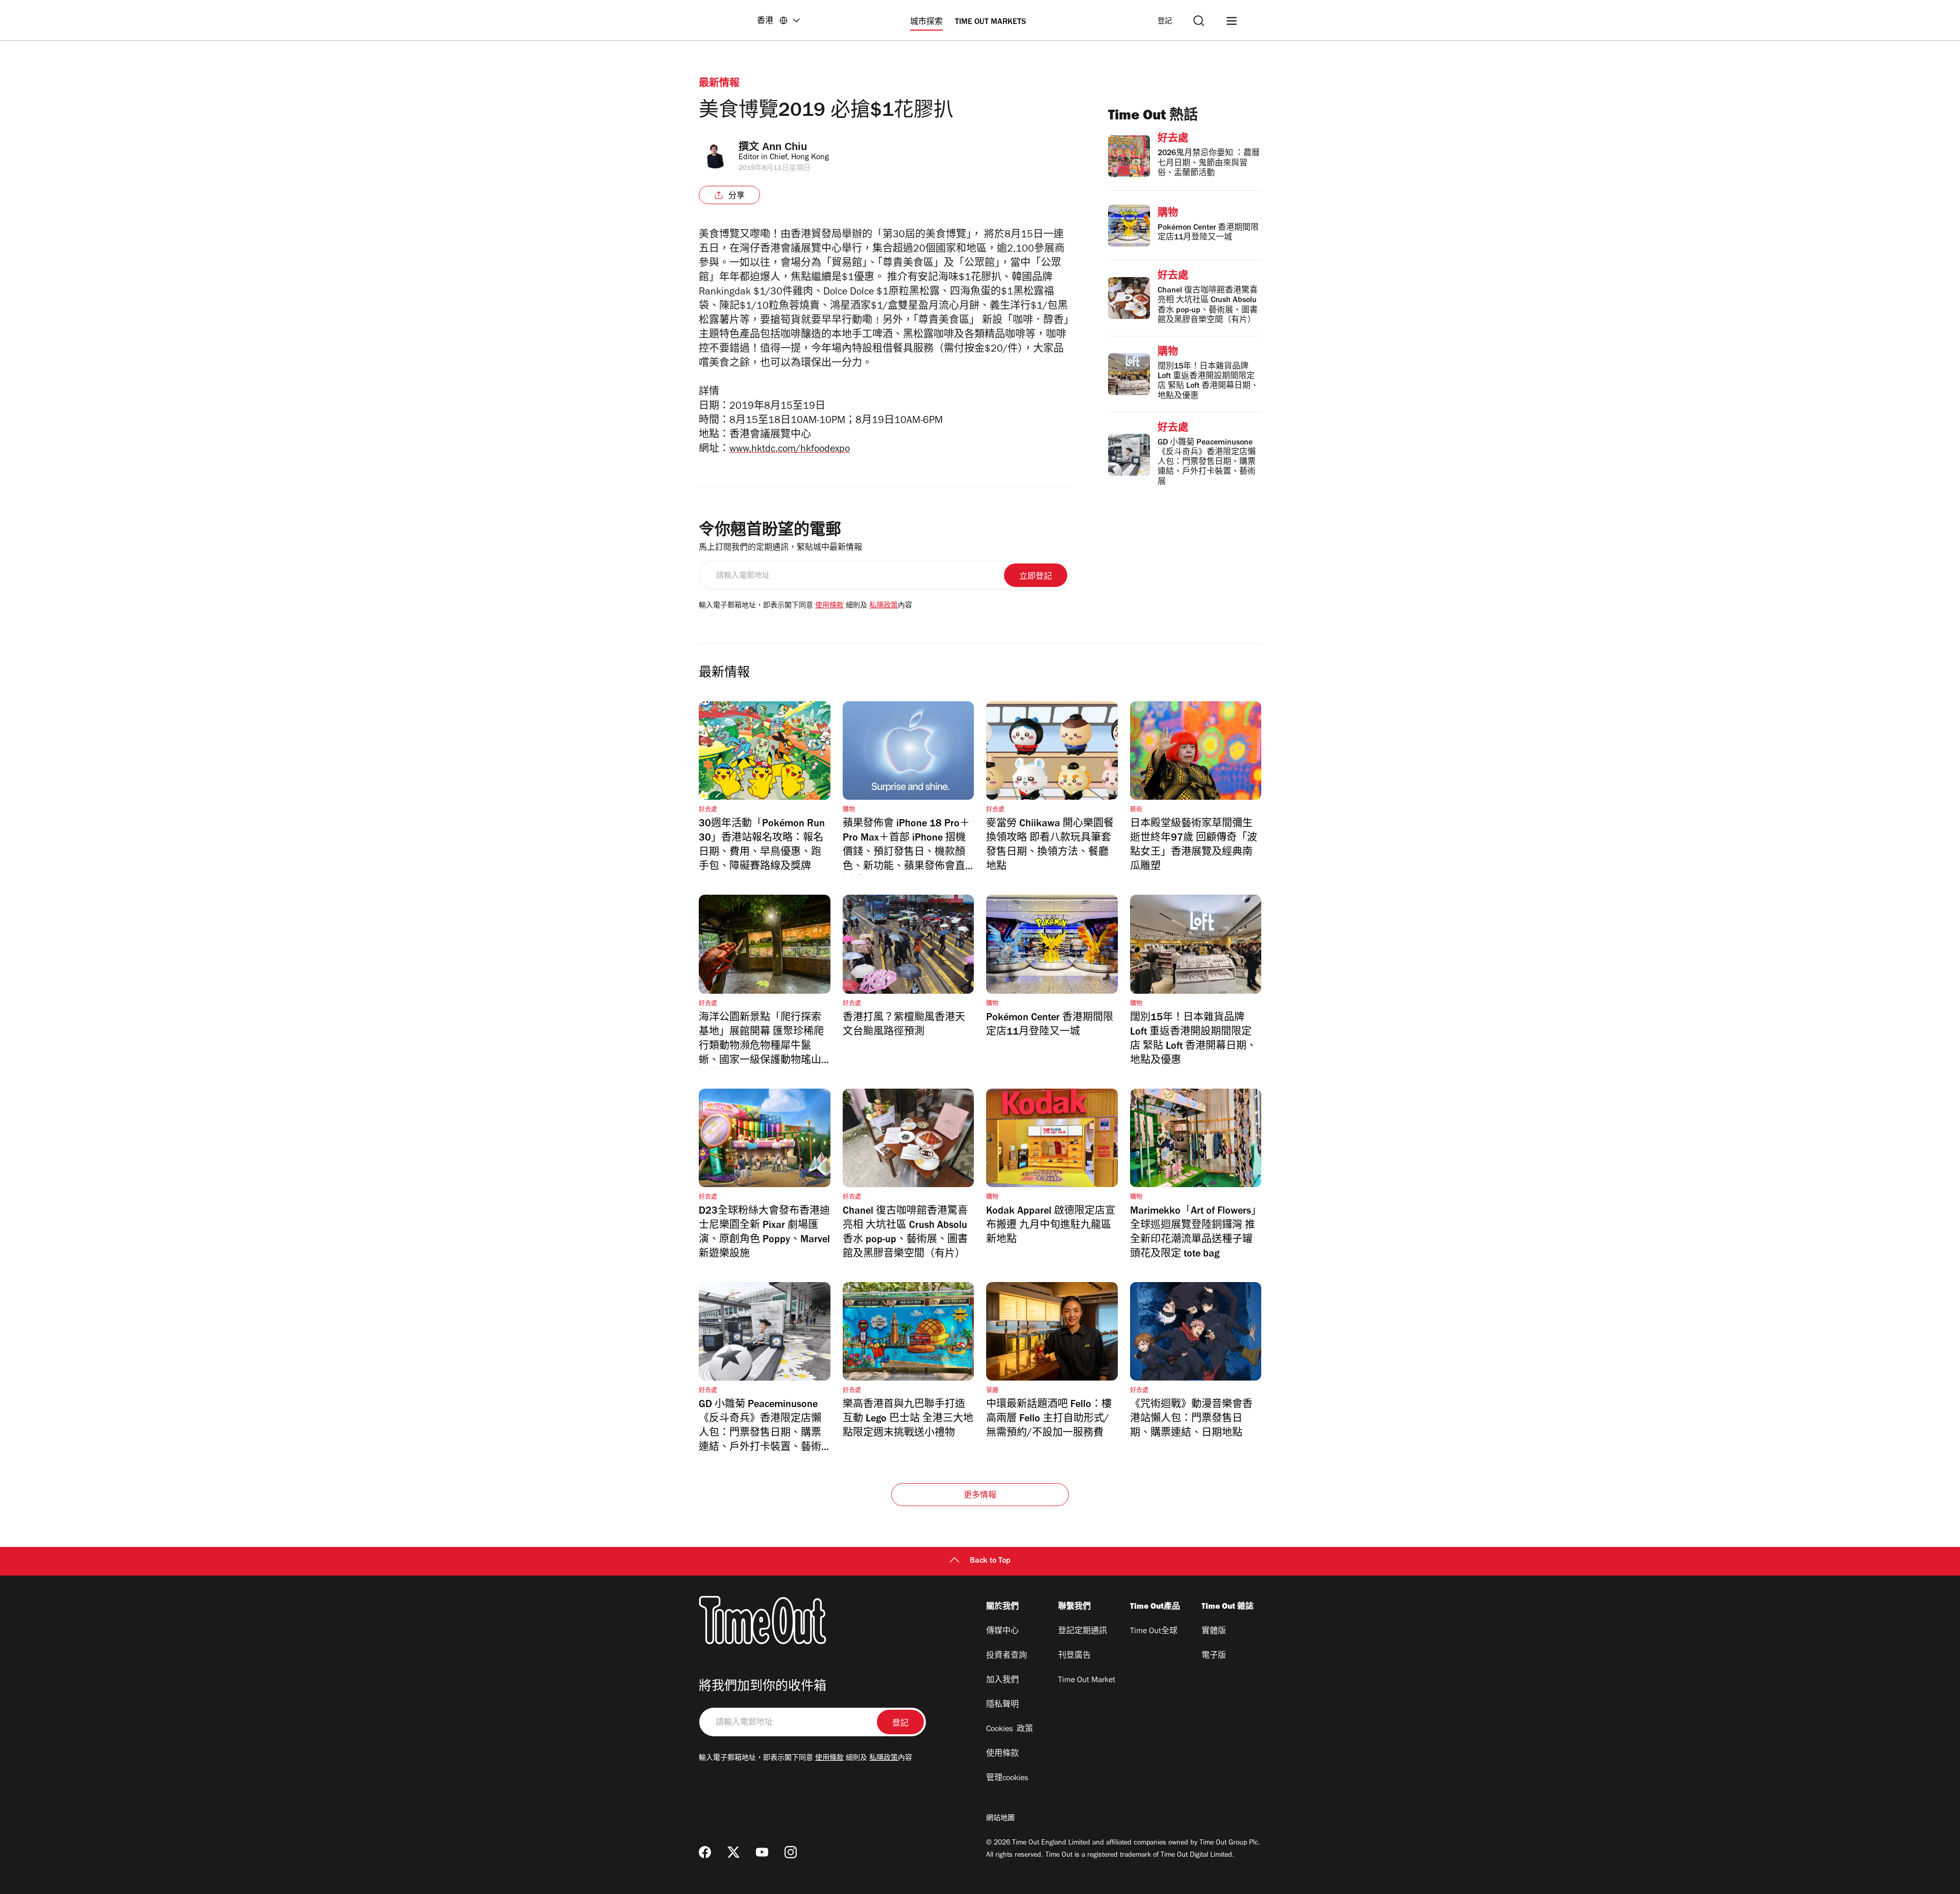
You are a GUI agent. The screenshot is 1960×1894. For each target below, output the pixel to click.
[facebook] (705, 1852)
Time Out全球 (1154, 1632)
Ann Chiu (785, 146)
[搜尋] (1199, 21)
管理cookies (1007, 1779)
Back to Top (990, 1561)
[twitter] (733, 1852)
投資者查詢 (1007, 1656)
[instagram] (791, 1852)
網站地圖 (1000, 1819)
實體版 (1214, 1632)
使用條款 (829, 606)
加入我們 (1002, 1681)
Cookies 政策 (1010, 1730)
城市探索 (926, 22)
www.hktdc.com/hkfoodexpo (790, 450)
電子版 (1214, 1656)
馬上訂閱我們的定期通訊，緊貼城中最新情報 (780, 548)
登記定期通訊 (1083, 1632)
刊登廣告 (1074, 1656)
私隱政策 (884, 606)
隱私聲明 (1002, 1705)
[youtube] (762, 1852)
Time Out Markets (990, 22)
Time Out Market (1087, 1681)
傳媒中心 (1002, 1632)
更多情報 (980, 1496)
